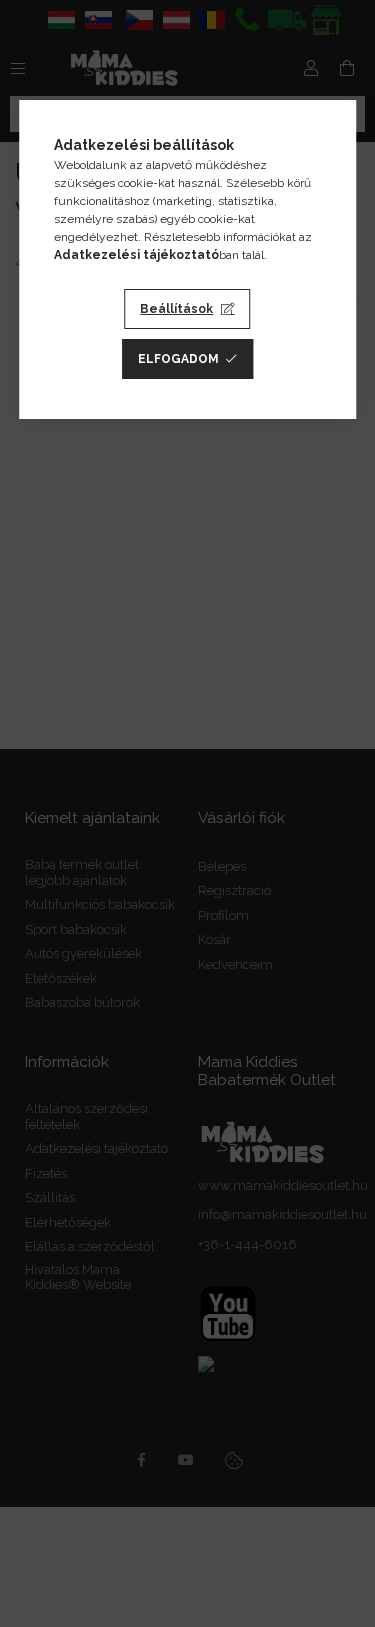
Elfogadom (178, 359)
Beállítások (176, 309)
